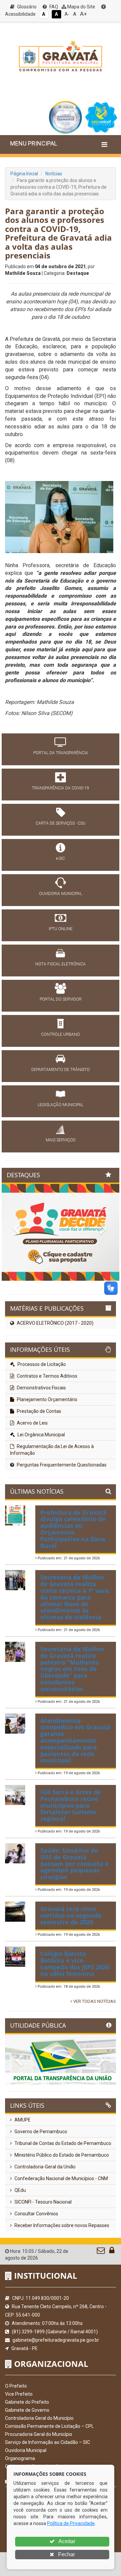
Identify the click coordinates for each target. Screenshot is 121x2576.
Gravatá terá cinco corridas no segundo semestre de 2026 (71, 1915)
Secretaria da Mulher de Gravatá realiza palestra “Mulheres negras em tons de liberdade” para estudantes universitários (72, 1669)
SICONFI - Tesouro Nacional (43, 2202)
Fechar (66, 2554)
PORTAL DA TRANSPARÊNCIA (61, 753)
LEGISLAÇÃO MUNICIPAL (61, 1105)
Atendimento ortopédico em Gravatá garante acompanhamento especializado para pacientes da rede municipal (75, 1741)
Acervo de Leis (32, 1423)
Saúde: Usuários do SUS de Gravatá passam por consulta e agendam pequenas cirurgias (74, 1864)
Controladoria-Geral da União (45, 2167)
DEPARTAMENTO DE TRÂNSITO (61, 1070)
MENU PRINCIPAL (34, 143)
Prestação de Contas (38, 1411)
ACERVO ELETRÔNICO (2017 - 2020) (55, 1323)
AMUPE (22, 2120)
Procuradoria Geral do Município (39, 2434)
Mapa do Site (81, 7)
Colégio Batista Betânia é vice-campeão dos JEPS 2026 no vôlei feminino (75, 1963)
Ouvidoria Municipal (26, 2450)
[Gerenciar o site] (112, 2252)
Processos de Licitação (41, 1364)
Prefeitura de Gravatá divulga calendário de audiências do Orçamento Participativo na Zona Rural (73, 1529)
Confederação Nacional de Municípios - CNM (61, 2178)
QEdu (20, 2190)
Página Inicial (24, 174)
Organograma (20, 2458)
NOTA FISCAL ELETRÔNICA (61, 964)
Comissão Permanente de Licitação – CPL (49, 2426)
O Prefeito (16, 2386)
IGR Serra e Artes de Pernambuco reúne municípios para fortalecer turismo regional (71, 1805)
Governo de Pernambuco (40, 2132)
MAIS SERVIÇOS (61, 1140)
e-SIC (61, 858)
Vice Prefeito (19, 2394)
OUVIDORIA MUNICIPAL (61, 894)
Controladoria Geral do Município (39, 2418)
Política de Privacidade (71, 2523)
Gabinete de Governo (27, 2410)
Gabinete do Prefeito (27, 2402)
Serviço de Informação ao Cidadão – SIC (48, 2442)
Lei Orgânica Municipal (41, 1435)
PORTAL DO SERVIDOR (61, 999)
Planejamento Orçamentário (47, 1399)
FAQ (53, 7)
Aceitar (66, 2541)
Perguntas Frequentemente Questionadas (61, 1465)
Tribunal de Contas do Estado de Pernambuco (62, 2143)
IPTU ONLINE (61, 929)
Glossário (26, 7)
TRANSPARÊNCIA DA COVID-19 (61, 788)
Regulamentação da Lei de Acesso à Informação (52, 1450)
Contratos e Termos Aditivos (47, 1376)
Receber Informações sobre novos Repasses (61, 2225)
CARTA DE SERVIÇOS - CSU (61, 823)
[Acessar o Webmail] (101, 2252)
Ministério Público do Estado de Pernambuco (61, 2155)
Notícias (54, 174)
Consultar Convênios (36, 2214)
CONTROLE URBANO (61, 1034)
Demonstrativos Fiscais (41, 1388)
